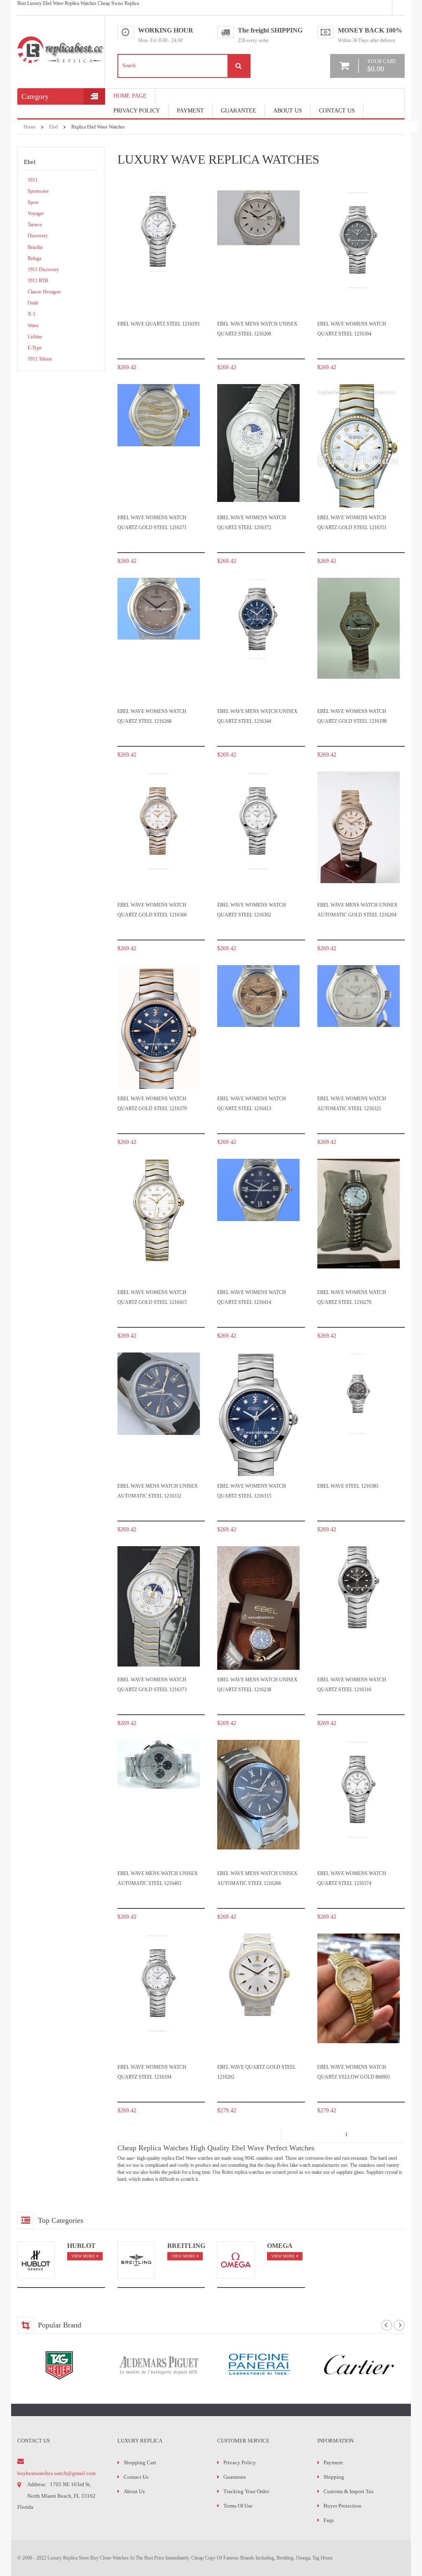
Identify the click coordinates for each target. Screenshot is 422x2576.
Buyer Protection (342, 2506)
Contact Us (337, 111)
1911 (33, 180)
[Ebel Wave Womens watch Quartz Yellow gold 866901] (359, 1989)
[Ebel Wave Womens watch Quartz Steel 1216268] (159, 609)
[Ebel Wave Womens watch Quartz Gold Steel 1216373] (159, 1607)
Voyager (36, 213)
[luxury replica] (61, 39)
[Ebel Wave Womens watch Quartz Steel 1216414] (258, 1190)
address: (37, 2484)
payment (190, 111)
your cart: (382, 66)
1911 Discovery (43, 270)
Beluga (34, 258)
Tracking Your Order (246, 2491)
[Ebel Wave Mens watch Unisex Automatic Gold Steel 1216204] (359, 827)
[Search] (239, 66)
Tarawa (35, 225)
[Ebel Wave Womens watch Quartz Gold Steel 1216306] (159, 821)
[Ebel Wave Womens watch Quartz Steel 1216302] (258, 821)
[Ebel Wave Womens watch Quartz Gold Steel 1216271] (159, 415)
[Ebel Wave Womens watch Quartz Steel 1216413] (258, 996)
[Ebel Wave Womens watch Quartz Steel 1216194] (159, 1983)
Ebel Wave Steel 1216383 (348, 1486)
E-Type (35, 348)
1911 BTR (38, 281)
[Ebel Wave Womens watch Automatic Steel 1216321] (359, 996)
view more (83, 2256)
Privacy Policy (137, 111)
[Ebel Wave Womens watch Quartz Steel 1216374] (359, 1790)
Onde (33, 303)
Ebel (53, 127)
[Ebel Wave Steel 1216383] (359, 1394)
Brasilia (35, 247)
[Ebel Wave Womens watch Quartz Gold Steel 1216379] (159, 1044)
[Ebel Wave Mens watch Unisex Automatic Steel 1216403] (159, 1765)
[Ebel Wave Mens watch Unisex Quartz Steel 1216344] (258, 619)
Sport (33, 202)
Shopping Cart (140, 2462)
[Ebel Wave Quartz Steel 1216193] (159, 232)
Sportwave (38, 191)
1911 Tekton (40, 359)
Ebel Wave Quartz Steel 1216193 (158, 324)
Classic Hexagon (44, 292)
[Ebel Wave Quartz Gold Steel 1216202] (258, 1975)
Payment (333, 2462)
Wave (33, 326)
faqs (329, 2520)
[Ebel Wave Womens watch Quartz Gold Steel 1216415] (159, 1210)
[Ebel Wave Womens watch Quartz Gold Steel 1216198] (359, 628)
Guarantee (239, 111)
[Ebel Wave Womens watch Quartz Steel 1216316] (359, 1587)
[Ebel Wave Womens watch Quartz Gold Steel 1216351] (359, 460)
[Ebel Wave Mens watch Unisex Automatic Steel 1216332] (159, 1394)
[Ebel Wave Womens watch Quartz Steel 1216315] (258, 1432)
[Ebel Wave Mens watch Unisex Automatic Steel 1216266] (258, 1795)
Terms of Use (238, 2506)
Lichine (35, 337)
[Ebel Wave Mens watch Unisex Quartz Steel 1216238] (258, 1617)
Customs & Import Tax (349, 2491)
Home (29, 127)
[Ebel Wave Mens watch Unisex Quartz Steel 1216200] (258, 218)
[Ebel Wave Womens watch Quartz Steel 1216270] (359, 1214)
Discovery (38, 236)
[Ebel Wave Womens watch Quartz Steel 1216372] (258, 443)
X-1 (32, 314)
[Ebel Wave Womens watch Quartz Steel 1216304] (359, 240)
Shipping (334, 2477)
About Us (288, 111)
